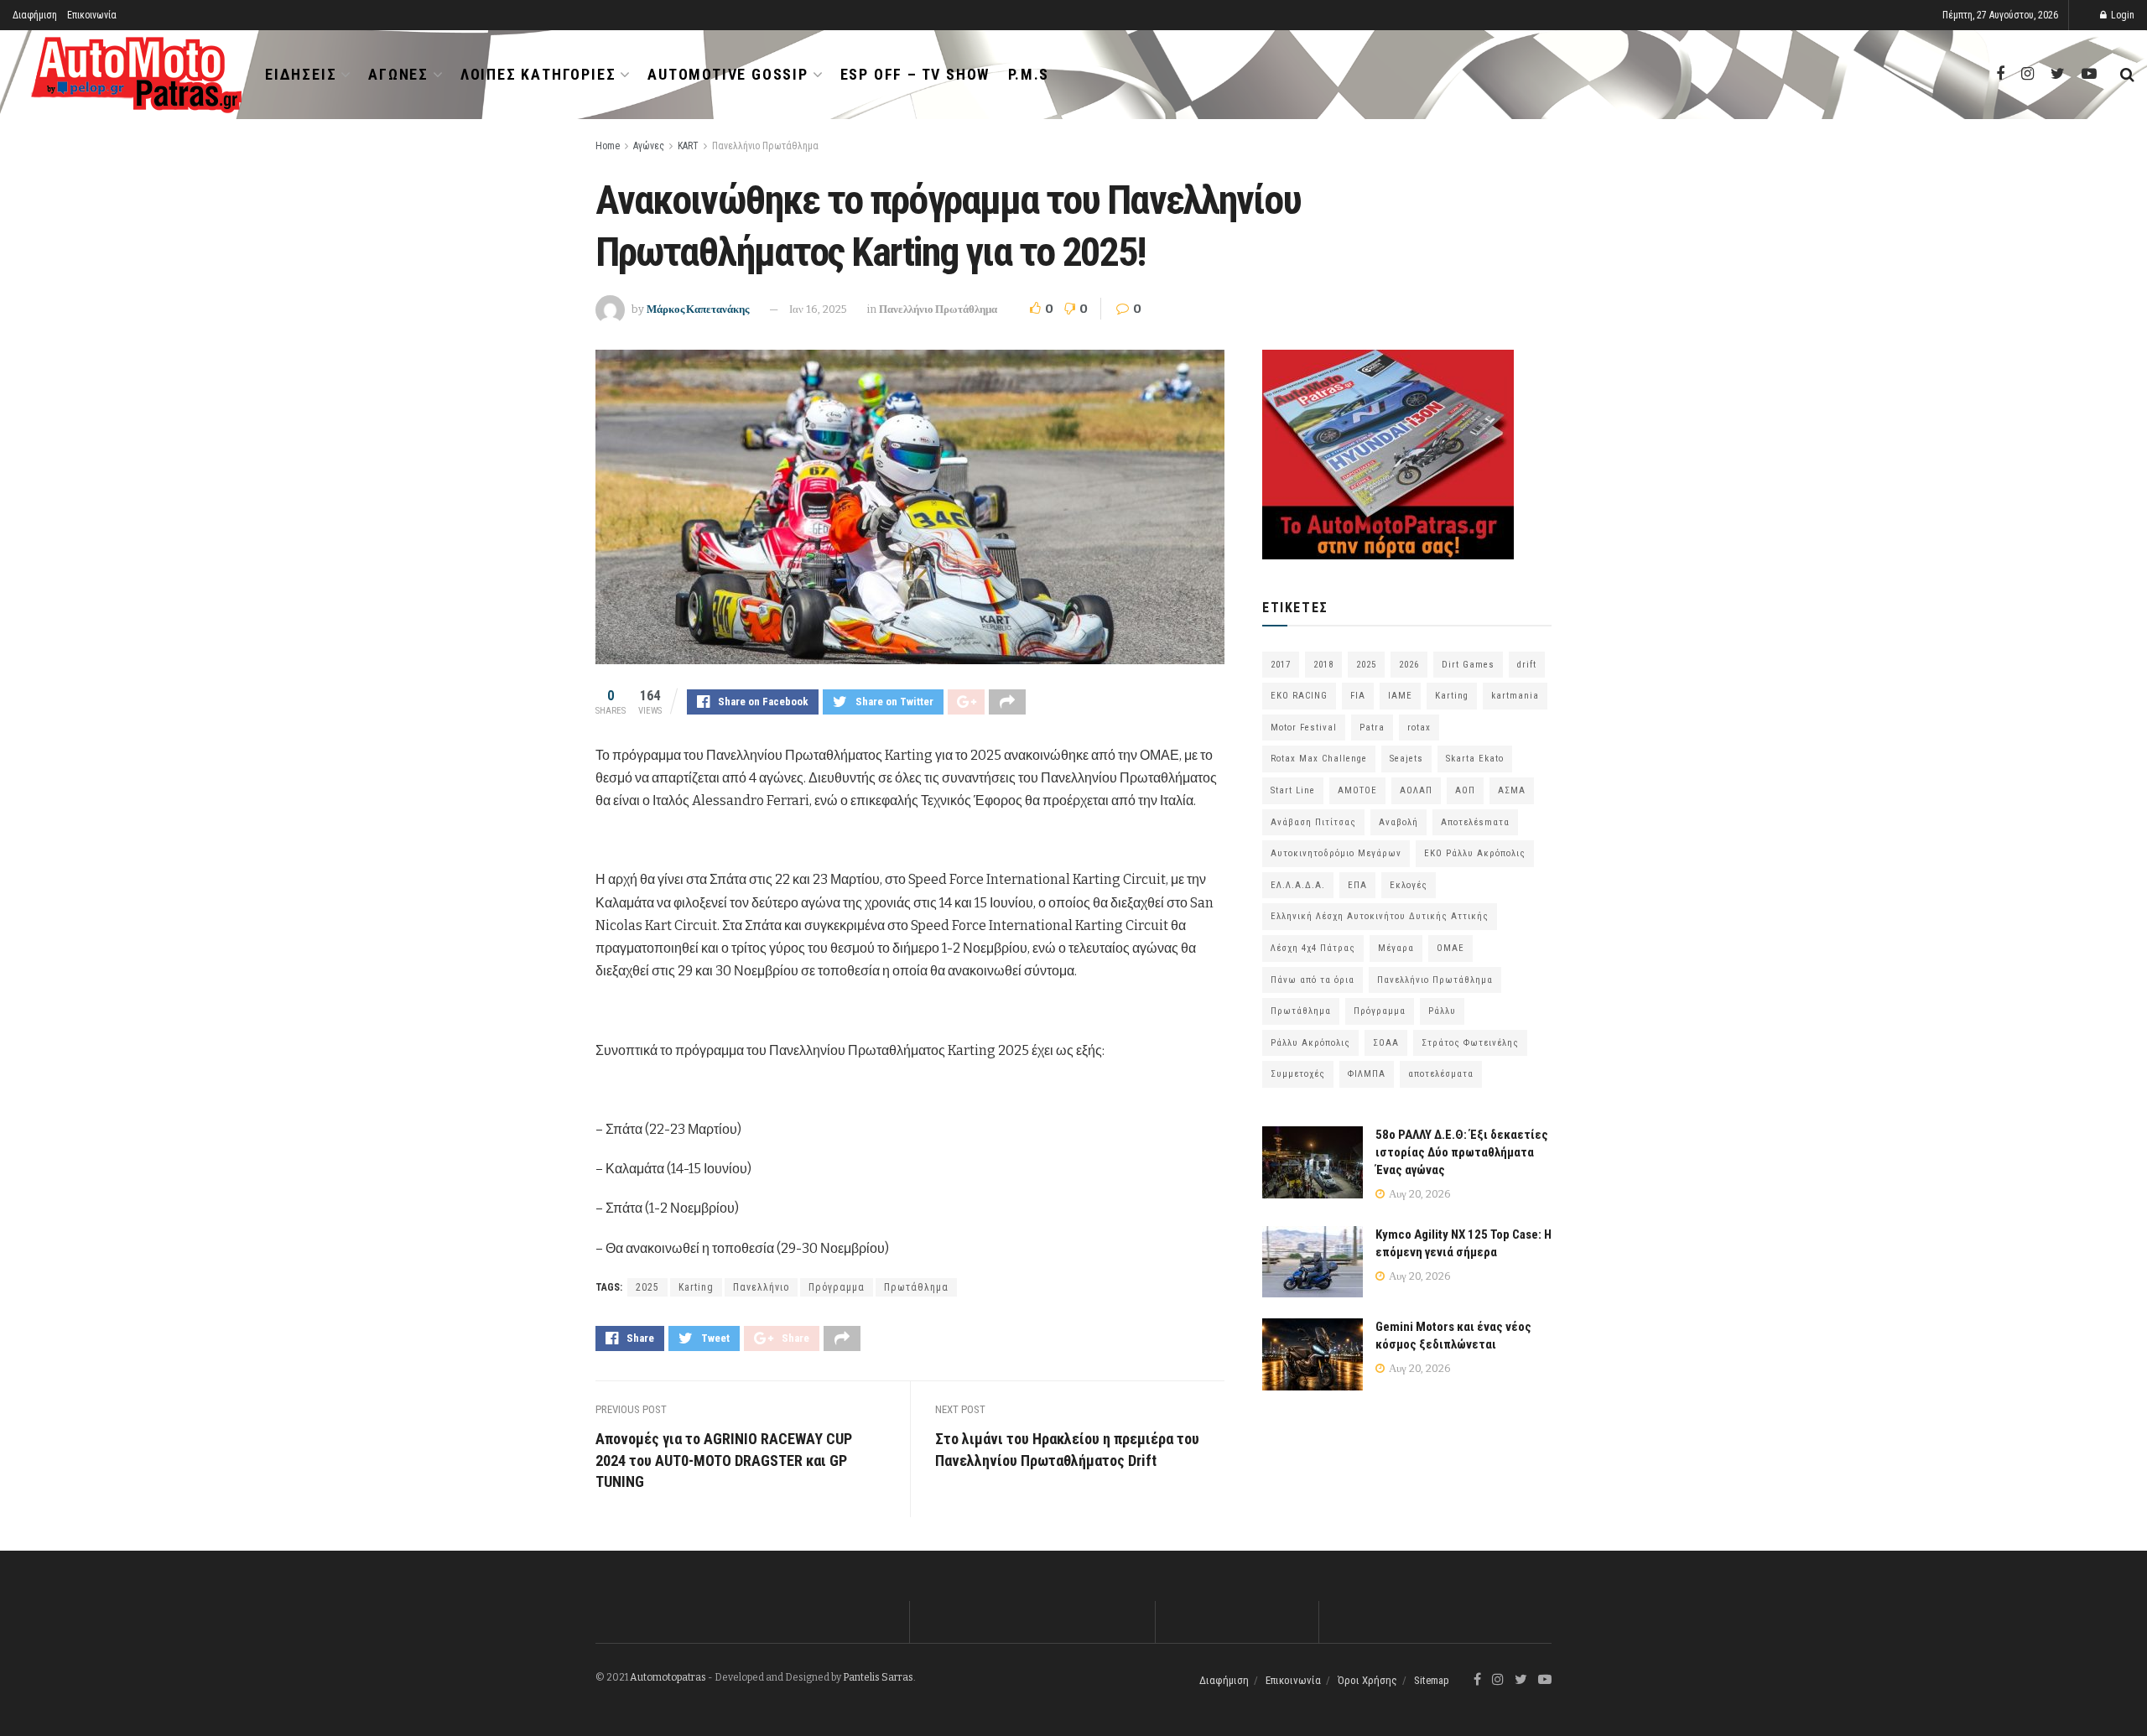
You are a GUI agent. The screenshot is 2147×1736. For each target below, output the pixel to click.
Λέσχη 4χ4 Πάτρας (1313, 948)
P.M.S (1029, 74)
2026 (1409, 665)
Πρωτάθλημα (916, 1287)
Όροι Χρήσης (1367, 1680)
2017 (1281, 665)
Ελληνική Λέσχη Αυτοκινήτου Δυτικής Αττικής (1380, 916)
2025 (647, 1287)
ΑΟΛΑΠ (1416, 790)
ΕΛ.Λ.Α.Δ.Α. (1298, 885)
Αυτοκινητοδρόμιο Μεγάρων (1336, 853)
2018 (1323, 665)
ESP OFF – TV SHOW (915, 74)
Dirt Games (1468, 665)
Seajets (1406, 759)
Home (608, 146)
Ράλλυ (1442, 1011)
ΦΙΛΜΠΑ (1367, 1074)
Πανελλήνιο (761, 1287)
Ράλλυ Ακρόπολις (1310, 1043)
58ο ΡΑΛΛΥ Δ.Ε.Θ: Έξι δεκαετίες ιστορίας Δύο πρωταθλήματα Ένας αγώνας (1462, 1152)
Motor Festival (1304, 728)
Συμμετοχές (1298, 1074)
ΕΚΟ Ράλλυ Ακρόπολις (1475, 853)
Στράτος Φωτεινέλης (1470, 1043)
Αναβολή (1398, 822)
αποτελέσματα (1441, 1074)
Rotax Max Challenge (1319, 759)
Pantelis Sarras (878, 1677)
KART (688, 146)
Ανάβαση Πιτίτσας (1313, 822)
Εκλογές (1409, 885)
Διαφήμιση (35, 15)
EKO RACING (1299, 696)
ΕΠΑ (1357, 885)
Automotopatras (668, 1677)
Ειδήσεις (301, 74)
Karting (696, 1287)
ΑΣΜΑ (1512, 790)
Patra (1372, 728)
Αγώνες (398, 74)
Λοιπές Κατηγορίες (538, 74)
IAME (1400, 696)
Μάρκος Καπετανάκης (698, 309)
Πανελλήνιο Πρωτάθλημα (765, 146)
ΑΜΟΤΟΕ (1357, 790)
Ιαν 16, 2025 (818, 309)
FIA (1358, 696)
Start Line (1293, 790)
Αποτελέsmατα (1475, 822)
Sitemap (1432, 1680)
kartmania (1515, 696)
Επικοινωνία (92, 15)
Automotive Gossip (728, 74)
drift (1527, 665)
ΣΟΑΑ (1386, 1043)
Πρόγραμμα (837, 1287)
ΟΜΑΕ (1450, 948)
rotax (1419, 728)
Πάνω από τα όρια (1313, 980)
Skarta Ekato (1475, 759)
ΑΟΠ (1465, 790)
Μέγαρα (1396, 948)
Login (2121, 15)
